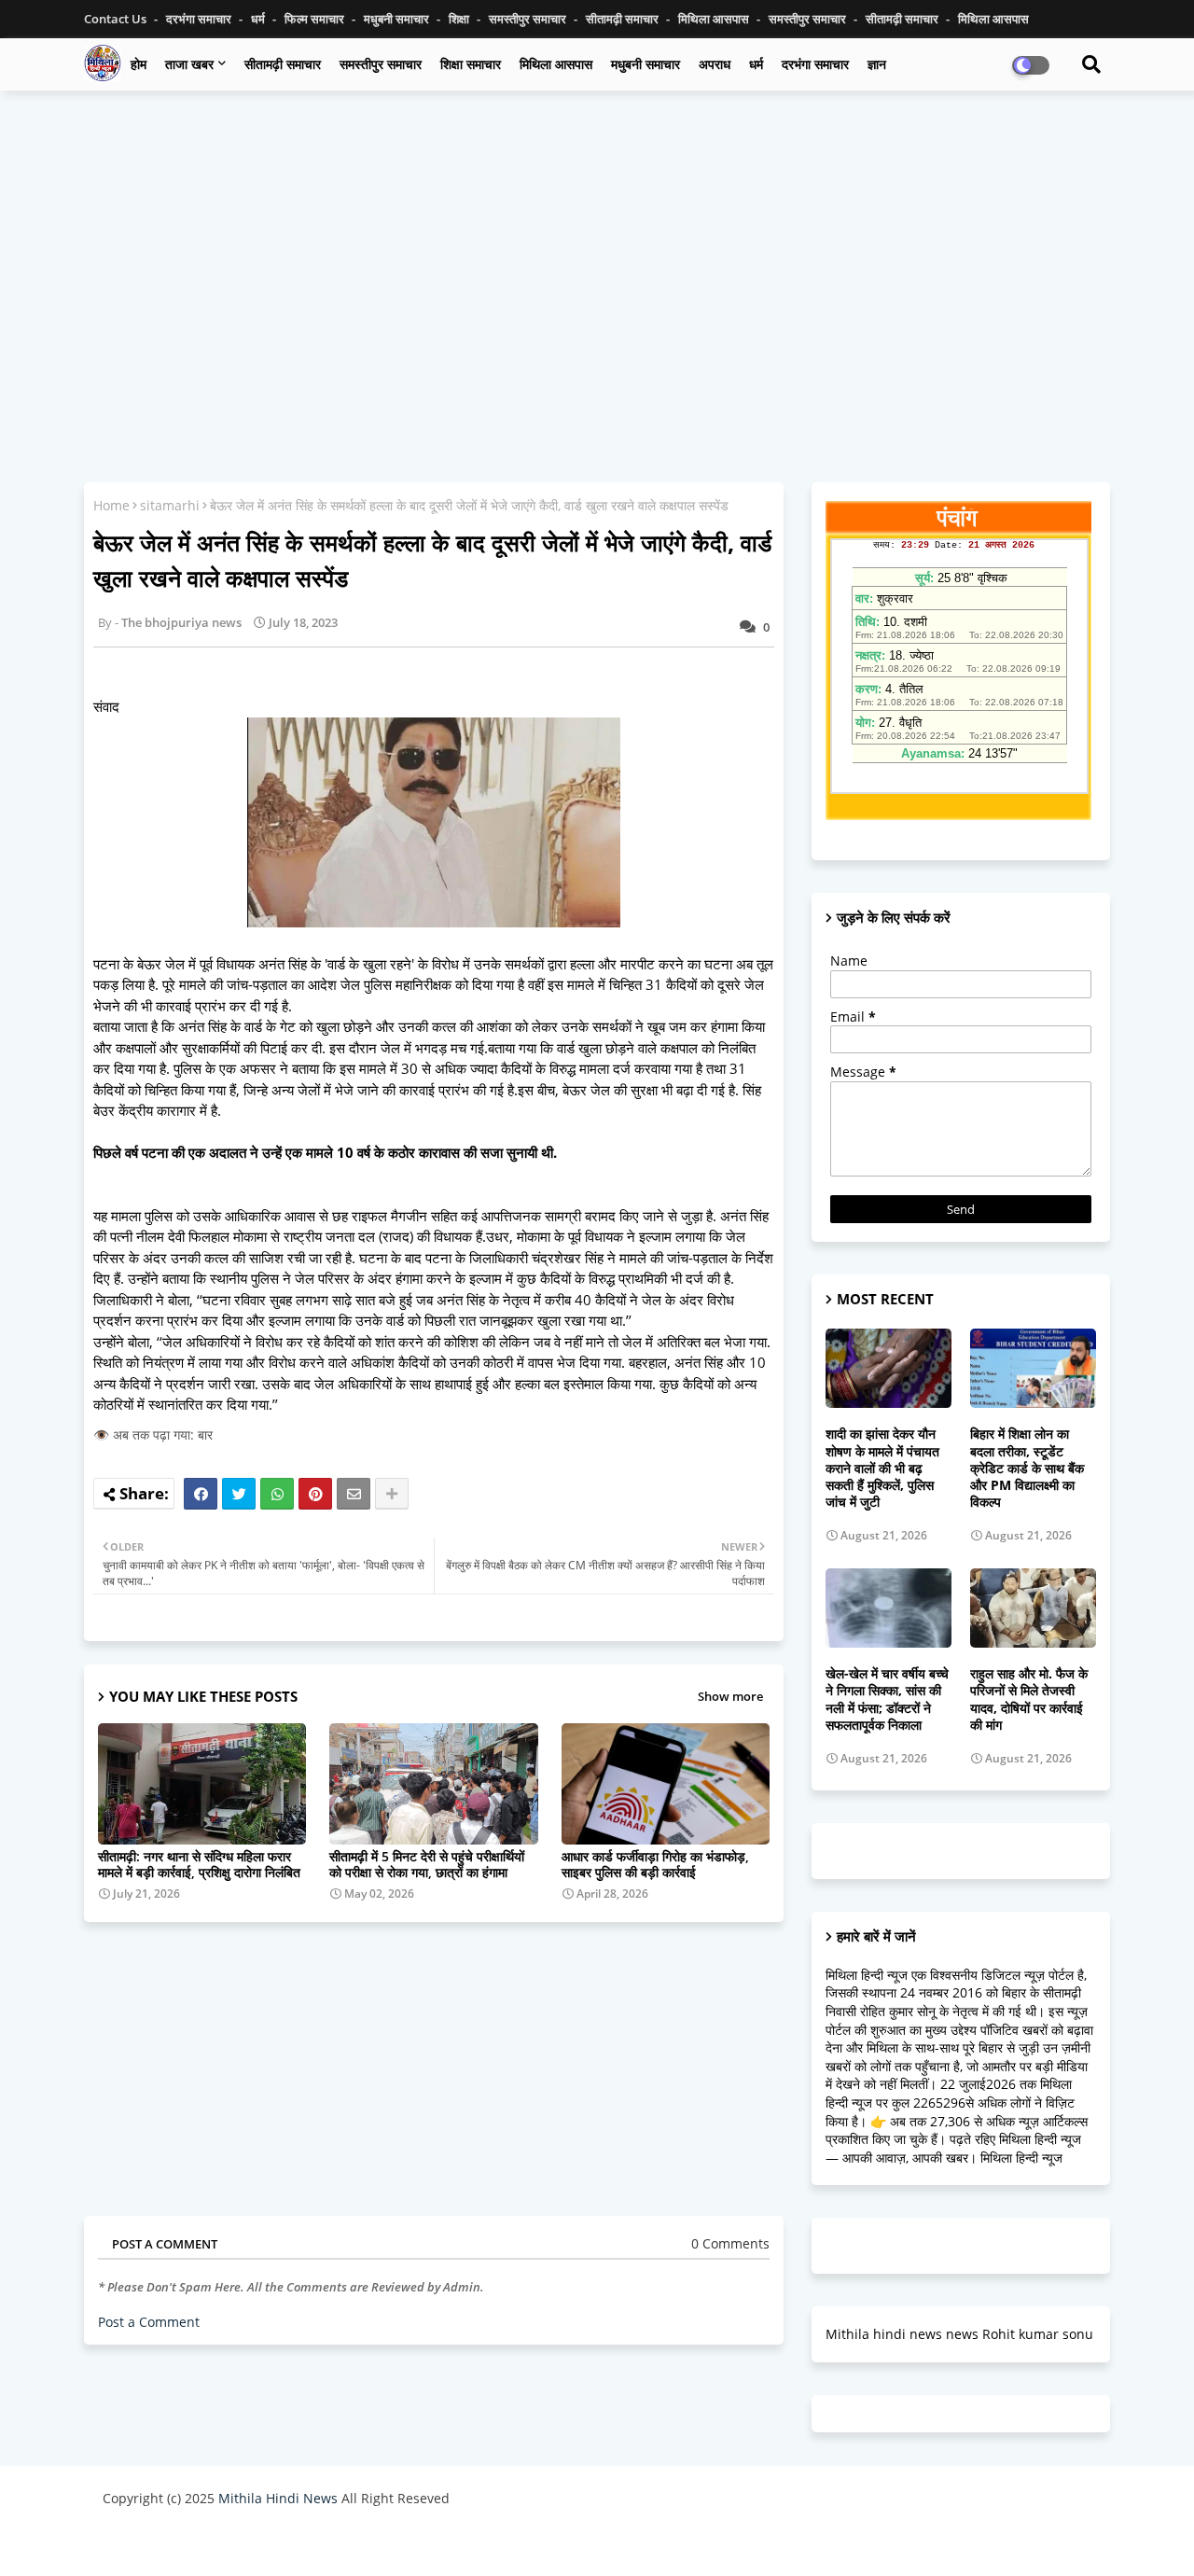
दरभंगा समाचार (200, 19)
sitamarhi (170, 505)
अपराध (715, 64)
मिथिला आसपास (715, 19)
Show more (730, 1696)
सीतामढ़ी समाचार (283, 64)
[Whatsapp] (277, 1494)
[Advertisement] (597, 240)
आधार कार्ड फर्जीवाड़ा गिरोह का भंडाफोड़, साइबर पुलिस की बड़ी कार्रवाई (655, 1864)
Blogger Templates (236, 2543)
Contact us (117, 19)
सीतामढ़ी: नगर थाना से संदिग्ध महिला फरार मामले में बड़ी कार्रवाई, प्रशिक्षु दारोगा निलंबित (199, 1864)
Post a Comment (149, 2322)
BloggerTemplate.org (467, 2543)
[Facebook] (201, 1494)
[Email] (354, 1494)
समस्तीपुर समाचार (529, 19)
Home (111, 505)
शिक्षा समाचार (471, 64)
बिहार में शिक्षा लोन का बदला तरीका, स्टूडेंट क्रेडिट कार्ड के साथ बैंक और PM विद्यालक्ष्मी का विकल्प (1027, 1468)
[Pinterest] (315, 1494)
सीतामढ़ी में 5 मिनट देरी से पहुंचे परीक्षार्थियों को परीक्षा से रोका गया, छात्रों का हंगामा (427, 1864)
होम (139, 64)
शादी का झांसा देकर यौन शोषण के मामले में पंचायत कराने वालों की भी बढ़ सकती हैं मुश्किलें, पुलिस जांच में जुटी (882, 1468)
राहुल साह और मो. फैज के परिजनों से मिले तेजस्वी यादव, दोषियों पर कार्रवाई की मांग (1029, 1699)
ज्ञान (877, 64)
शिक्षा (460, 19)
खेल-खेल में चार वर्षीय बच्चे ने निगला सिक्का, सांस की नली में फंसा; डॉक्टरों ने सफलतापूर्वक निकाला (887, 1699)
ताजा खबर (189, 64)
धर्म (259, 19)
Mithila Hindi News (278, 2498)
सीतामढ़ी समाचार (624, 19)
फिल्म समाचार (316, 19)
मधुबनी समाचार (398, 19)
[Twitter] (239, 1494)
